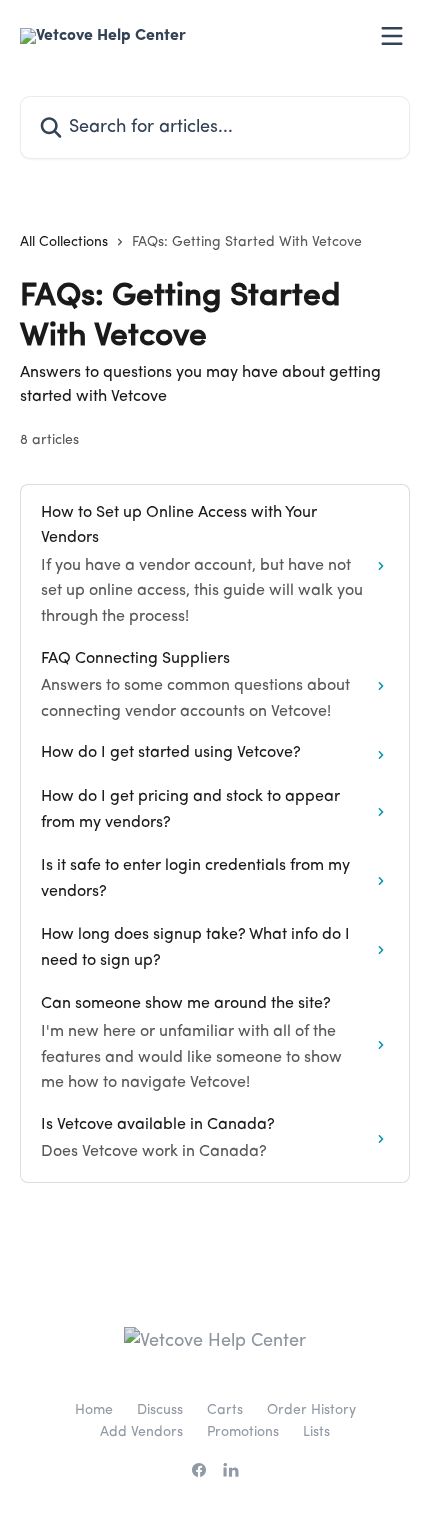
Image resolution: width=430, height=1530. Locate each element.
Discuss (160, 1410)
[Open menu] (392, 36)
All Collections (64, 242)
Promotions (243, 1432)
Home (94, 1410)
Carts (225, 1410)
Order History (311, 1410)
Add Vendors (141, 1432)
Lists (316, 1432)
